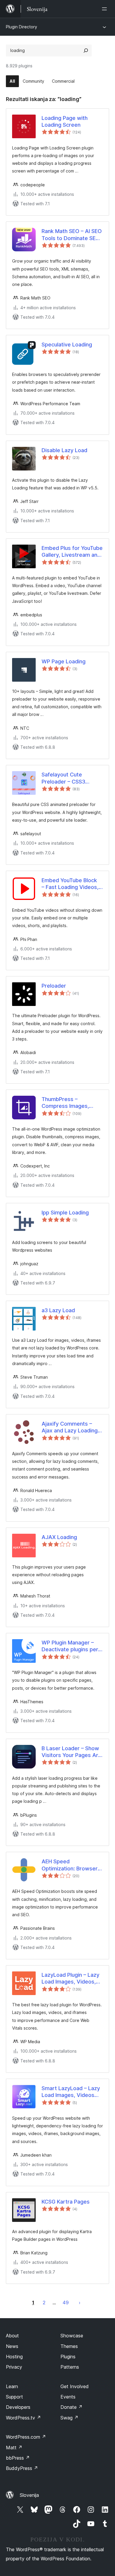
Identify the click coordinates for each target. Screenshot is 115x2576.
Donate (72, 2407)
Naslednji (80, 2303)
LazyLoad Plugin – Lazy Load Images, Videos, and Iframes (70, 1979)
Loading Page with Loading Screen (65, 121)
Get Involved (75, 2386)
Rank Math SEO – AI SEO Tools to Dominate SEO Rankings (72, 235)
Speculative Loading (67, 345)
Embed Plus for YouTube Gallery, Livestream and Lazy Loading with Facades (72, 552)
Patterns (70, 2367)
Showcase (72, 2336)
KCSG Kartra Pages (66, 2202)
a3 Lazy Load (58, 1310)
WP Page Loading (64, 661)
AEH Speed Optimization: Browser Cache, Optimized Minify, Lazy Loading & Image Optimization (70, 1865)
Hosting (14, 2357)
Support (14, 2397)
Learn (12, 2386)
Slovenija (29, 2495)
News (12, 2346)
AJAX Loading (59, 1537)
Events (68, 2397)
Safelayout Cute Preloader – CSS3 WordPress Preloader (69, 778)
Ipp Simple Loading (65, 1213)
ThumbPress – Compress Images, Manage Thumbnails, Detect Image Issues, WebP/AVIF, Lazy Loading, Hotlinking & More (68, 1103)
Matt (14, 2448)
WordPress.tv (23, 2418)
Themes (69, 2346)
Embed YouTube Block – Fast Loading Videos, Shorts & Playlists (70, 884)
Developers (18, 2407)
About (12, 2336)
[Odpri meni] (106, 9)
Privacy (14, 2367)
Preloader (54, 986)
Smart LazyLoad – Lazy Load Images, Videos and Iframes (71, 2092)
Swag (69, 2418)
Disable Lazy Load (64, 450)
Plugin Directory (22, 27)
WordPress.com (26, 2437)
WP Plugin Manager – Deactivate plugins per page (70, 1646)
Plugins (68, 2357)
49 (66, 2303)
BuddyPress (22, 2468)
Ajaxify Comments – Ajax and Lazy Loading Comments (70, 1427)
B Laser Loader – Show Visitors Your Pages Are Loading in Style (72, 1752)
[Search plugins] (86, 51)
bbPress (18, 2458)
